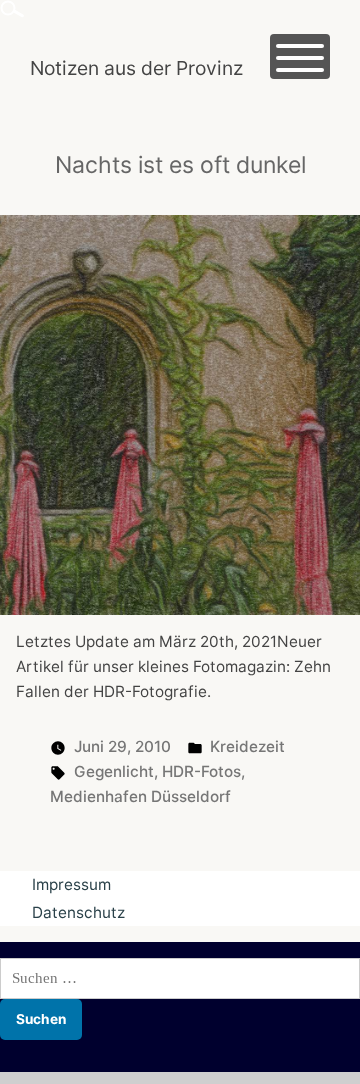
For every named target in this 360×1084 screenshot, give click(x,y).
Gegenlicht (114, 771)
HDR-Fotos (201, 771)
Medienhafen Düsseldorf (140, 796)
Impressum (71, 884)
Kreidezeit (247, 746)
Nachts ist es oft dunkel (180, 165)
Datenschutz (78, 912)
